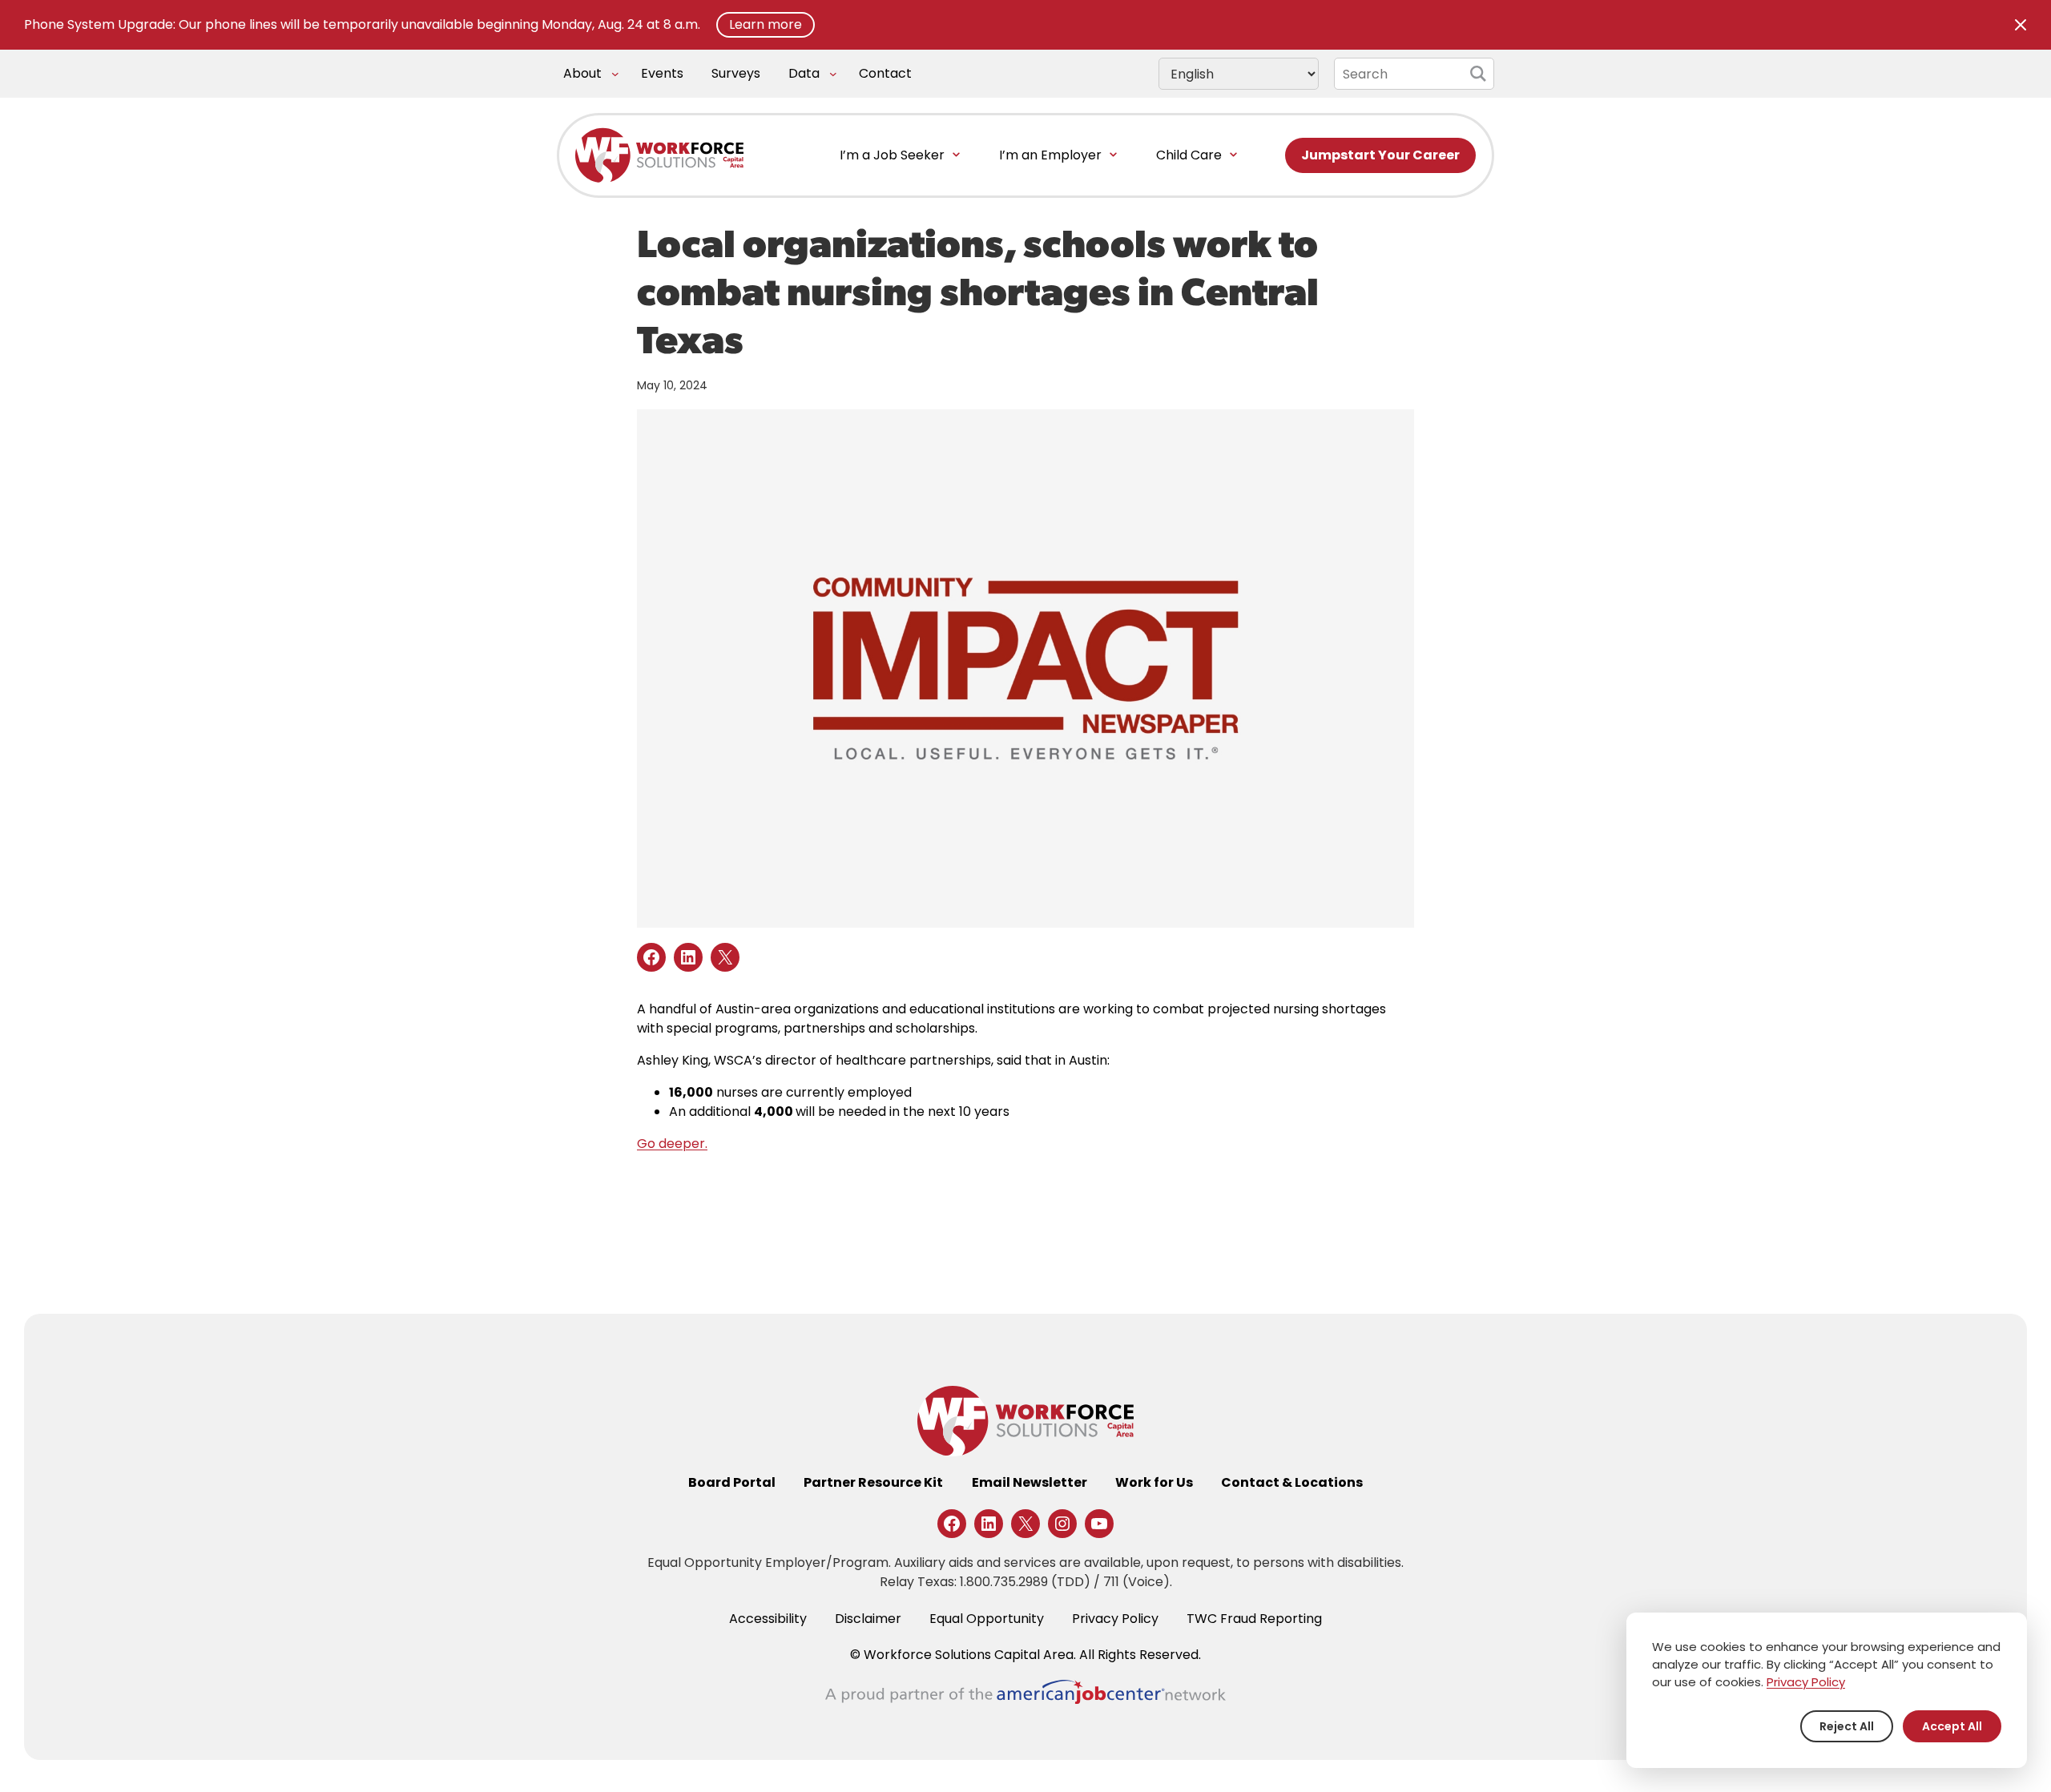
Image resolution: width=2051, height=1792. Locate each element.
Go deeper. (672, 1144)
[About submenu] (615, 74)
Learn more (766, 24)
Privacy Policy (1806, 1682)
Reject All (1847, 1726)
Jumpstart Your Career (1380, 155)
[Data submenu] (833, 74)
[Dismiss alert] (2021, 25)
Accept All (1952, 1726)
